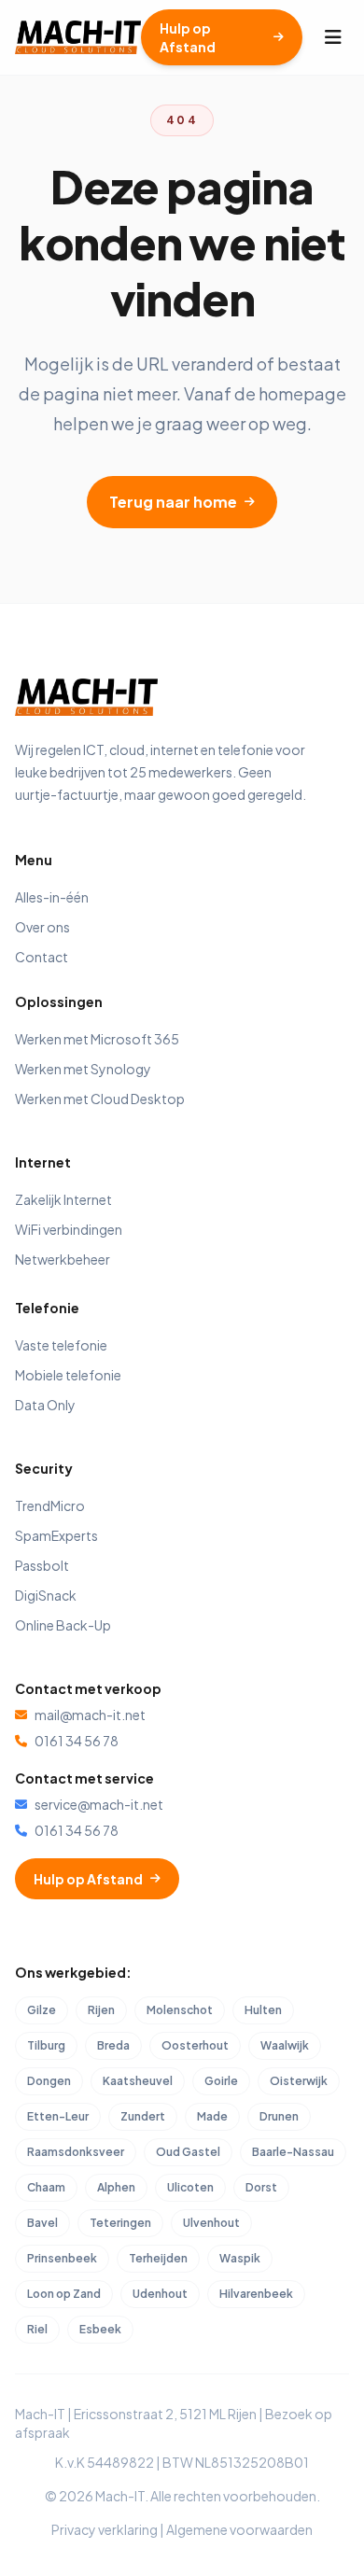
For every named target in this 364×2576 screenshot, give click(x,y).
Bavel (42, 2223)
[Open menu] (333, 37)
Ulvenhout (211, 2223)
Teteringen (120, 2223)
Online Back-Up (63, 1625)
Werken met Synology (83, 1069)
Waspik (240, 2258)
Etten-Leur (58, 2116)
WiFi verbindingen (69, 1229)
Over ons (42, 927)
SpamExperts (56, 1535)
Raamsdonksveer (76, 2152)
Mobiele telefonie (68, 1375)
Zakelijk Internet (63, 1199)
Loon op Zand (64, 2294)
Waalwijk (285, 2045)
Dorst (261, 2187)
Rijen (101, 2010)
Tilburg (46, 2045)
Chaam (46, 2187)
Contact (42, 957)
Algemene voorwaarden (239, 2529)
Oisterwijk (299, 2081)
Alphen (116, 2187)
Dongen (49, 2081)
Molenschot (180, 2010)
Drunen (279, 2116)
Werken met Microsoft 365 (97, 1039)
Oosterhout (195, 2045)
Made (212, 2116)
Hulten (263, 2010)
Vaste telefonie (61, 1345)
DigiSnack (46, 1595)
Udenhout (160, 2294)
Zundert (143, 2116)
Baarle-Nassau (293, 2152)
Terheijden (158, 2258)
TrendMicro (50, 1505)
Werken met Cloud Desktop (100, 1099)
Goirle (221, 2081)
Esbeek (100, 2329)
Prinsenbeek (62, 2258)
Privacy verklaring (105, 2529)
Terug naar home (173, 502)
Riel (37, 2329)
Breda (113, 2045)
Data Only (45, 1405)
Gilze (42, 2010)
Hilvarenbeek (256, 2294)
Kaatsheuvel (138, 2081)
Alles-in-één (52, 897)
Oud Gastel (188, 2152)
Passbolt (42, 1565)
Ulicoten (190, 2187)
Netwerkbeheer (63, 1259)
